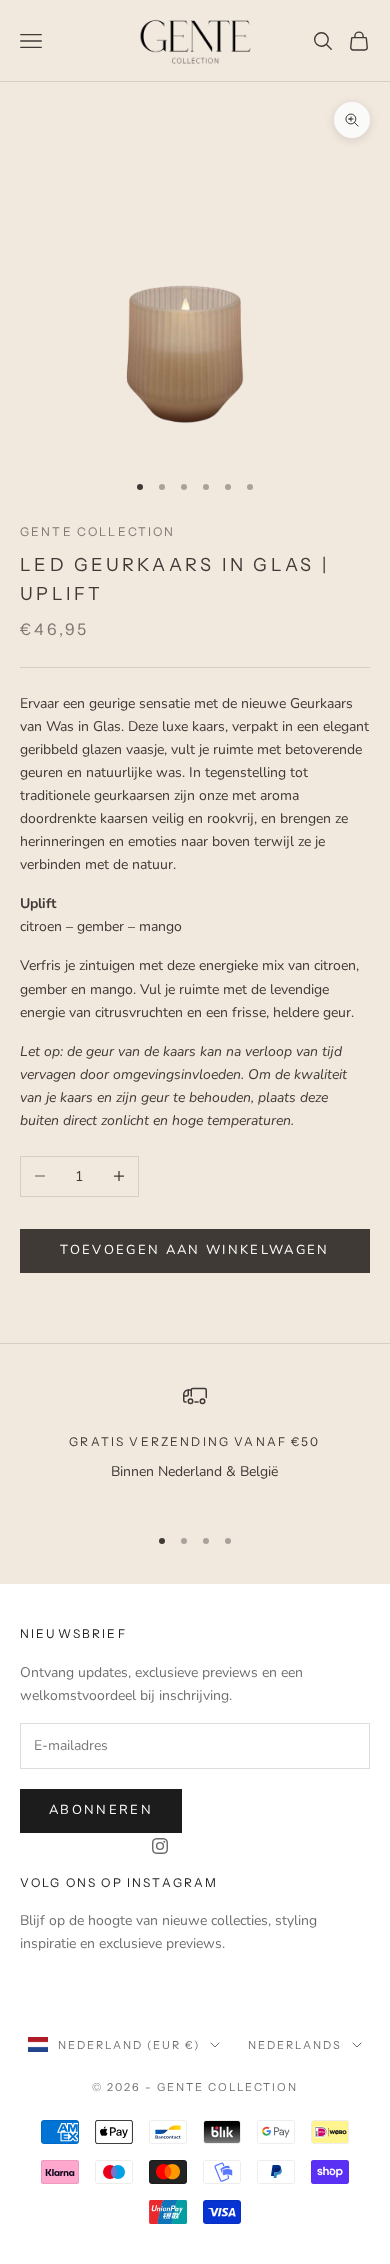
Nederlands (295, 2045)
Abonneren (101, 1810)
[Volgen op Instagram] (160, 1846)
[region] (195, 1445)
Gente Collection (98, 531)
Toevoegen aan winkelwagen (195, 1250)
